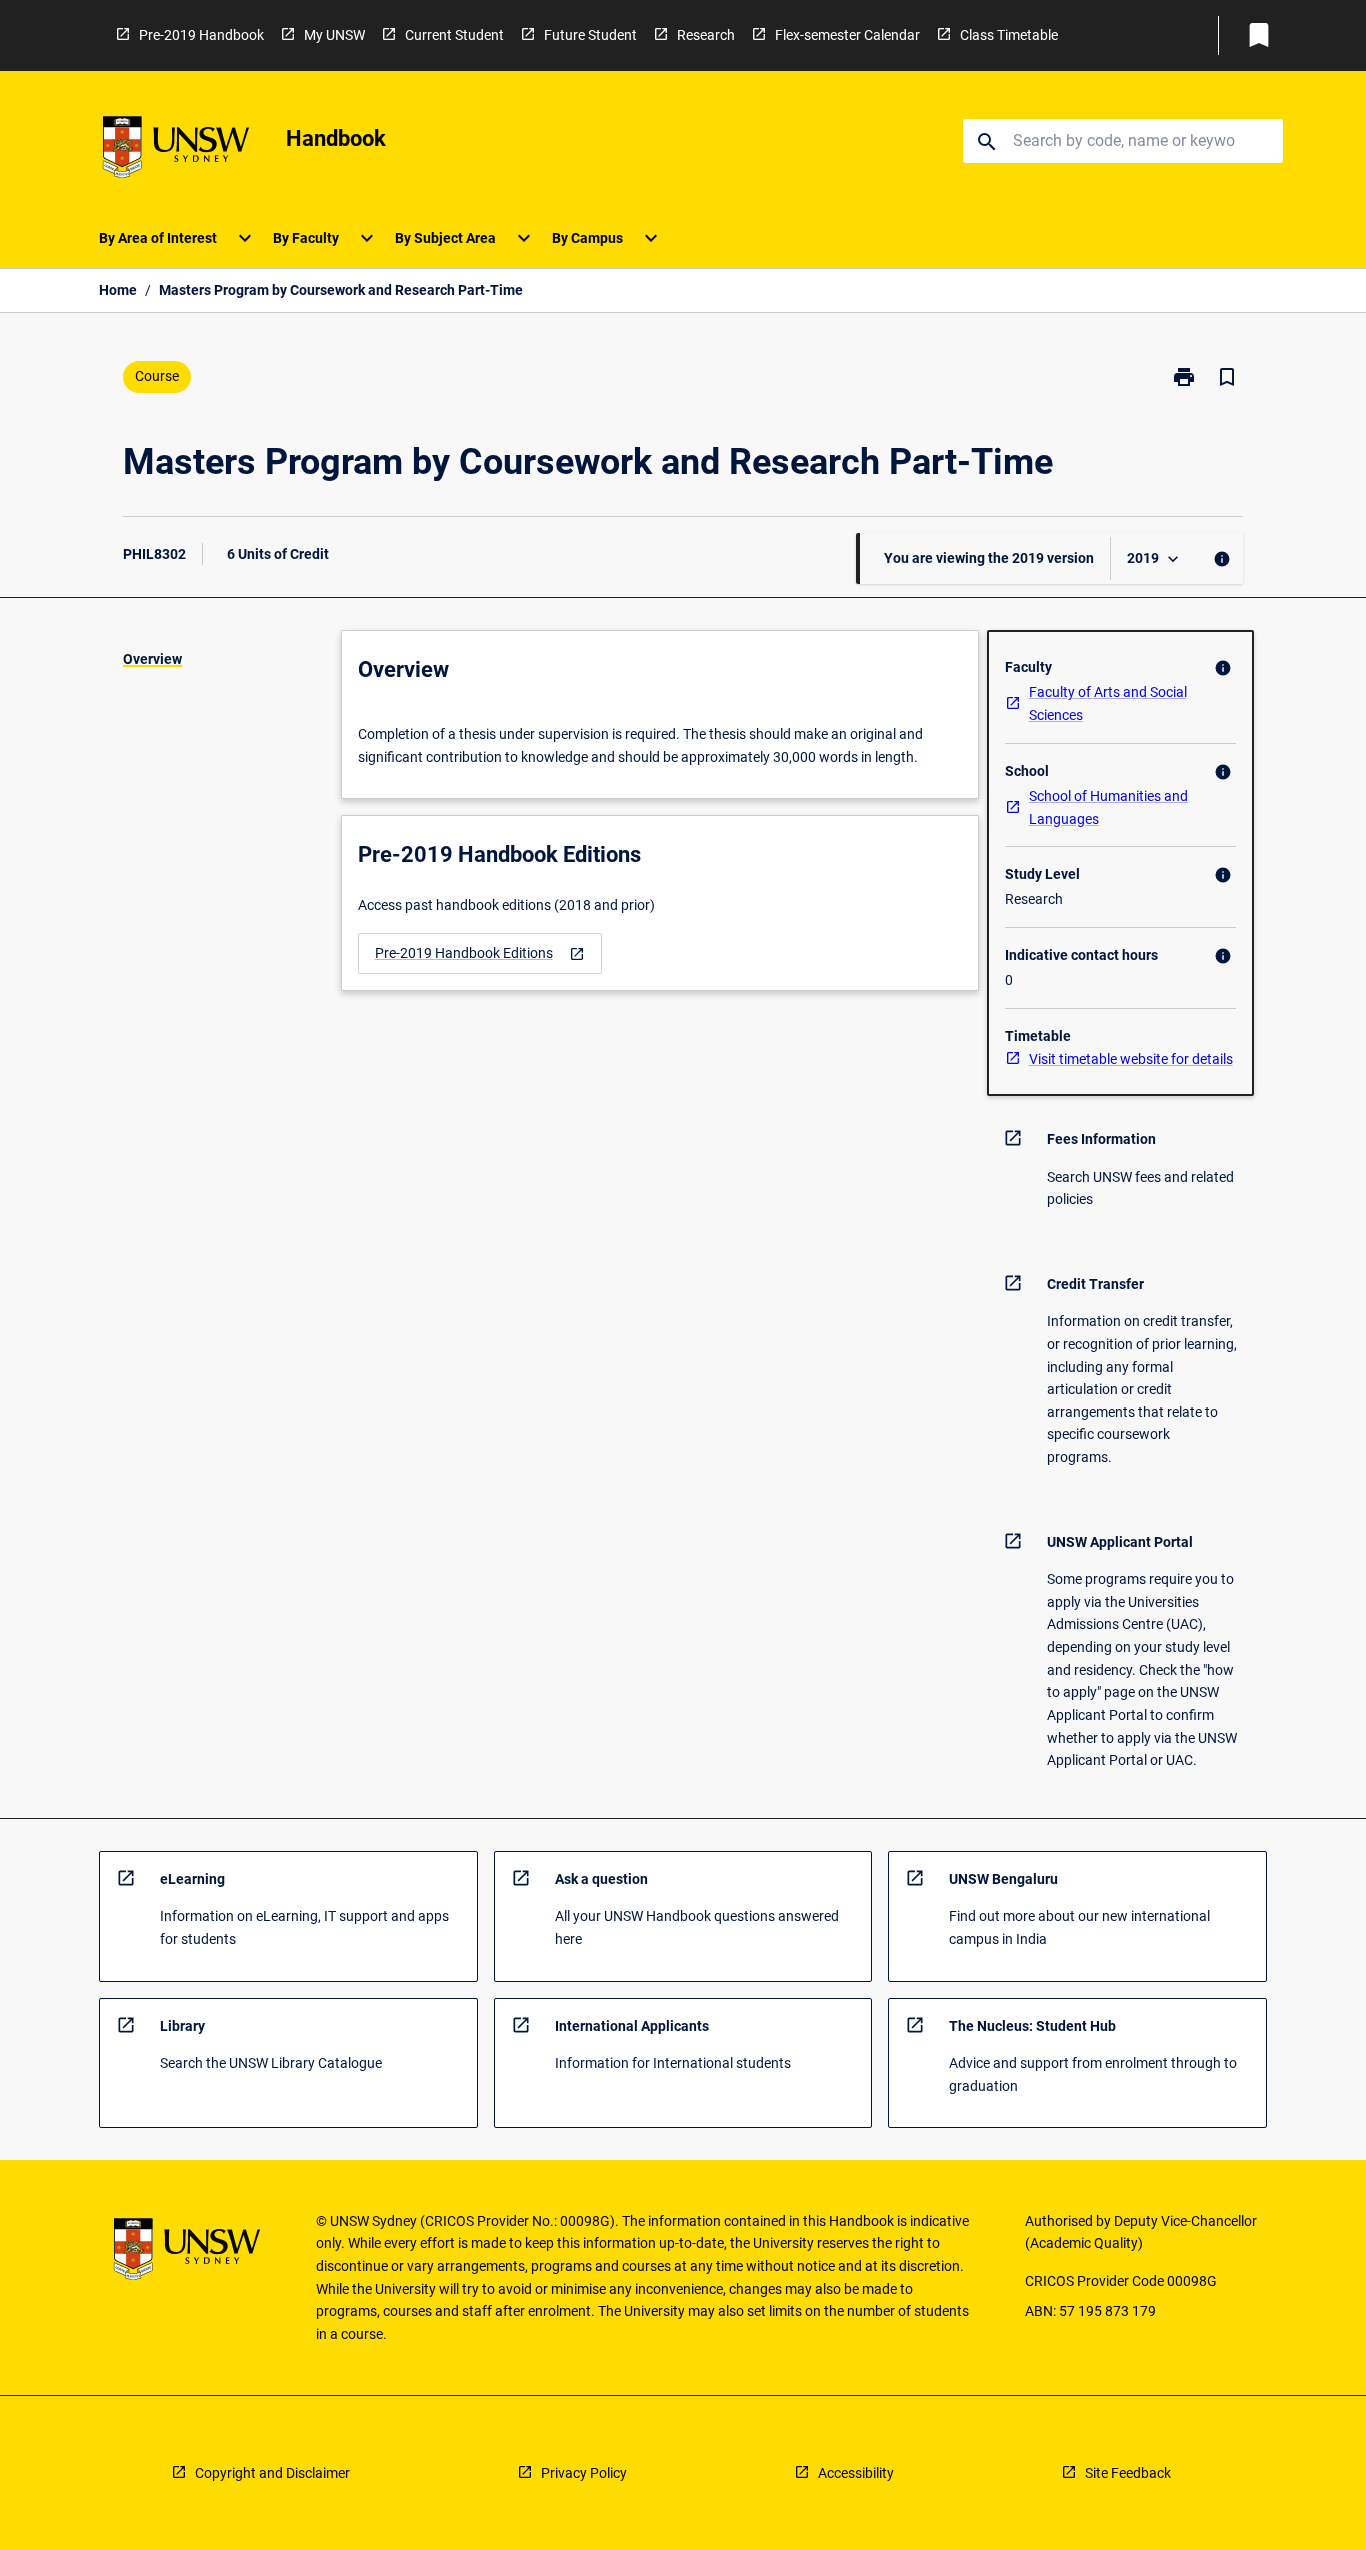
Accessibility (856, 2473)
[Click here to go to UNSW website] (176, 150)
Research (706, 35)
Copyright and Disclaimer (272, 2473)
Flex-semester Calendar (847, 35)
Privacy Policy (584, 2473)
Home (118, 290)
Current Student (454, 35)
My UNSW (334, 35)
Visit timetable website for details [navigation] (1131, 1059)
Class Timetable (1009, 35)
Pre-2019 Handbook (201, 35)
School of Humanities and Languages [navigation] (1108, 807)
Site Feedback (1128, 2473)
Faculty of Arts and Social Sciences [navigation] (1108, 703)
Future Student (590, 35)
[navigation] (480, 953)
